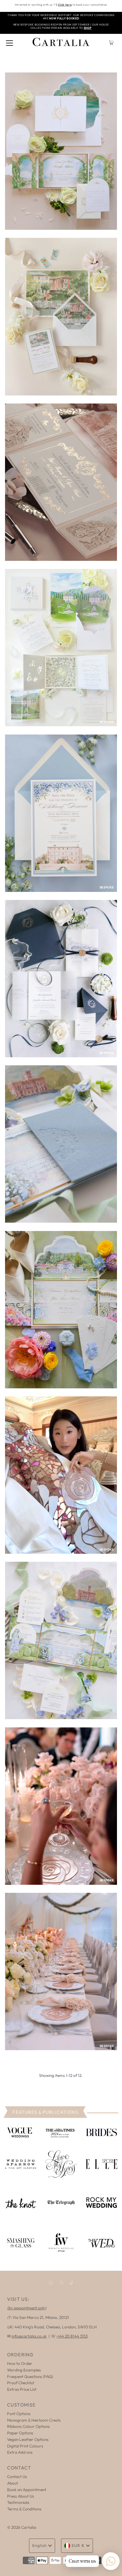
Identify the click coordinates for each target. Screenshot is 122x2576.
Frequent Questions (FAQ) (30, 2376)
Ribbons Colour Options (28, 2426)
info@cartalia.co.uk (29, 2336)
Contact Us (17, 2477)
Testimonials (18, 2502)
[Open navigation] (9, 42)
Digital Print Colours (25, 2446)
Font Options (19, 2414)
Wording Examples (24, 2370)
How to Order (20, 2363)
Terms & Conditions (24, 2509)
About (13, 2483)
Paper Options (20, 2433)
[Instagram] (51, 2283)
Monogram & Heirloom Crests (34, 2420)
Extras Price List (22, 2389)
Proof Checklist (21, 2383)
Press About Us (21, 2496)
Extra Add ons (20, 2452)
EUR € (78, 2545)
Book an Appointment (27, 2490)
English (40, 2545)
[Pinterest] (61, 2283)
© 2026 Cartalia (22, 2527)
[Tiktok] (72, 2283)
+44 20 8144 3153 (72, 2336)
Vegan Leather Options (28, 2439)
